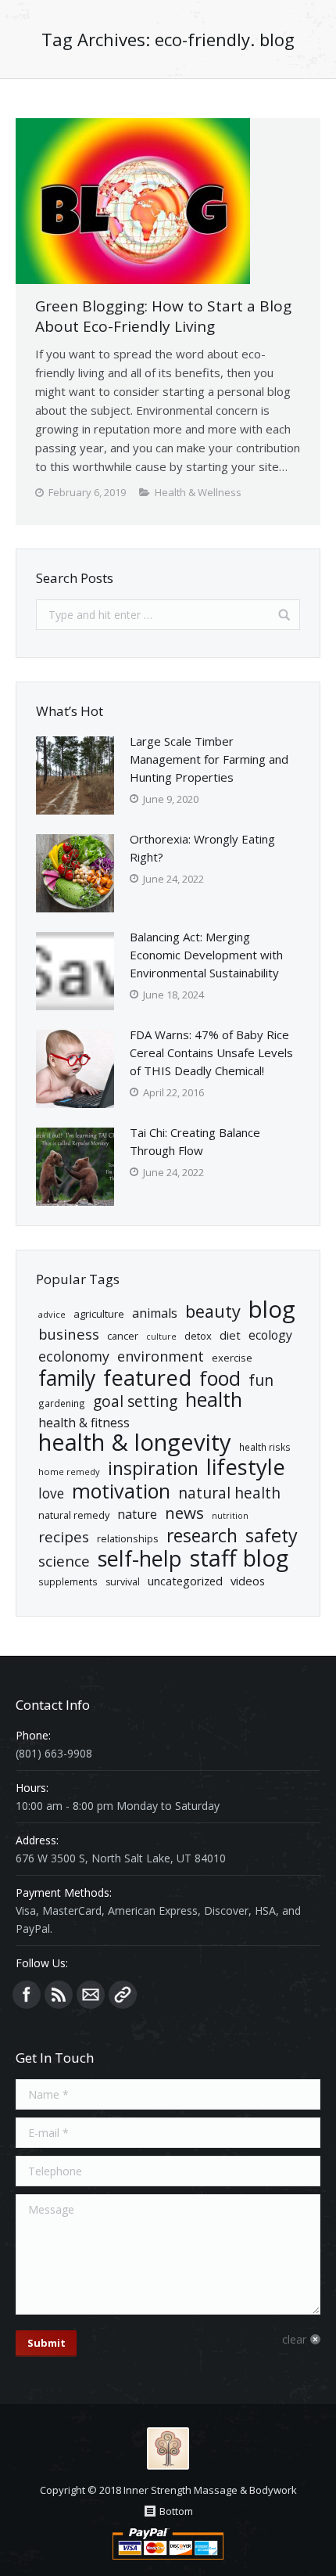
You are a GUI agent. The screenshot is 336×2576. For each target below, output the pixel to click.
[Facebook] (27, 1995)
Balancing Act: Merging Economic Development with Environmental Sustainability (206, 955)
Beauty (213, 1311)
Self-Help (140, 1558)
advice (52, 1314)
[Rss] (59, 1995)
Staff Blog (239, 1558)
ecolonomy (74, 1356)
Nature (137, 1514)
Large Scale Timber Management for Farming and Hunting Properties (209, 759)
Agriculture (99, 1314)
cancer (123, 1336)
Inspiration (153, 1468)
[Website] (123, 1995)
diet (230, 1335)
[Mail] (91, 1995)
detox (198, 1336)
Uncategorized (185, 1581)
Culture (161, 1337)
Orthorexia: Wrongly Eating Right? (202, 848)
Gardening (62, 1403)
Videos (248, 1581)
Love (51, 1493)
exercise (232, 1358)
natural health (229, 1493)
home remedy (69, 1471)
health (214, 1400)
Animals (155, 1313)
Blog (272, 1310)
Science (64, 1561)
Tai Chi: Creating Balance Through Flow (195, 1141)
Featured (147, 1378)
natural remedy (74, 1515)
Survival (123, 1582)
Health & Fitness (84, 1423)
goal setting (135, 1402)
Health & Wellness (198, 492)
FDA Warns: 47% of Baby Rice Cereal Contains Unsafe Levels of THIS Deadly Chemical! (211, 1052)
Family (67, 1378)
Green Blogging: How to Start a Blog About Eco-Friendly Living (163, 316)
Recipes (64, 1537)
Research (202, 1536)
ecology (270, 1335)
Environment (161, 1356)
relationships (128, 1538)
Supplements (68, 1581)
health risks (265, 1447)
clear (294, 2339)
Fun (261, 1380)
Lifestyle (246, 1467)
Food (220, 1378)
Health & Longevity (135, 1443)
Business (69, 1334)
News (184, 1513)
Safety (272, 1536)
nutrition (230, 1516)
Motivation (121, 1491)
